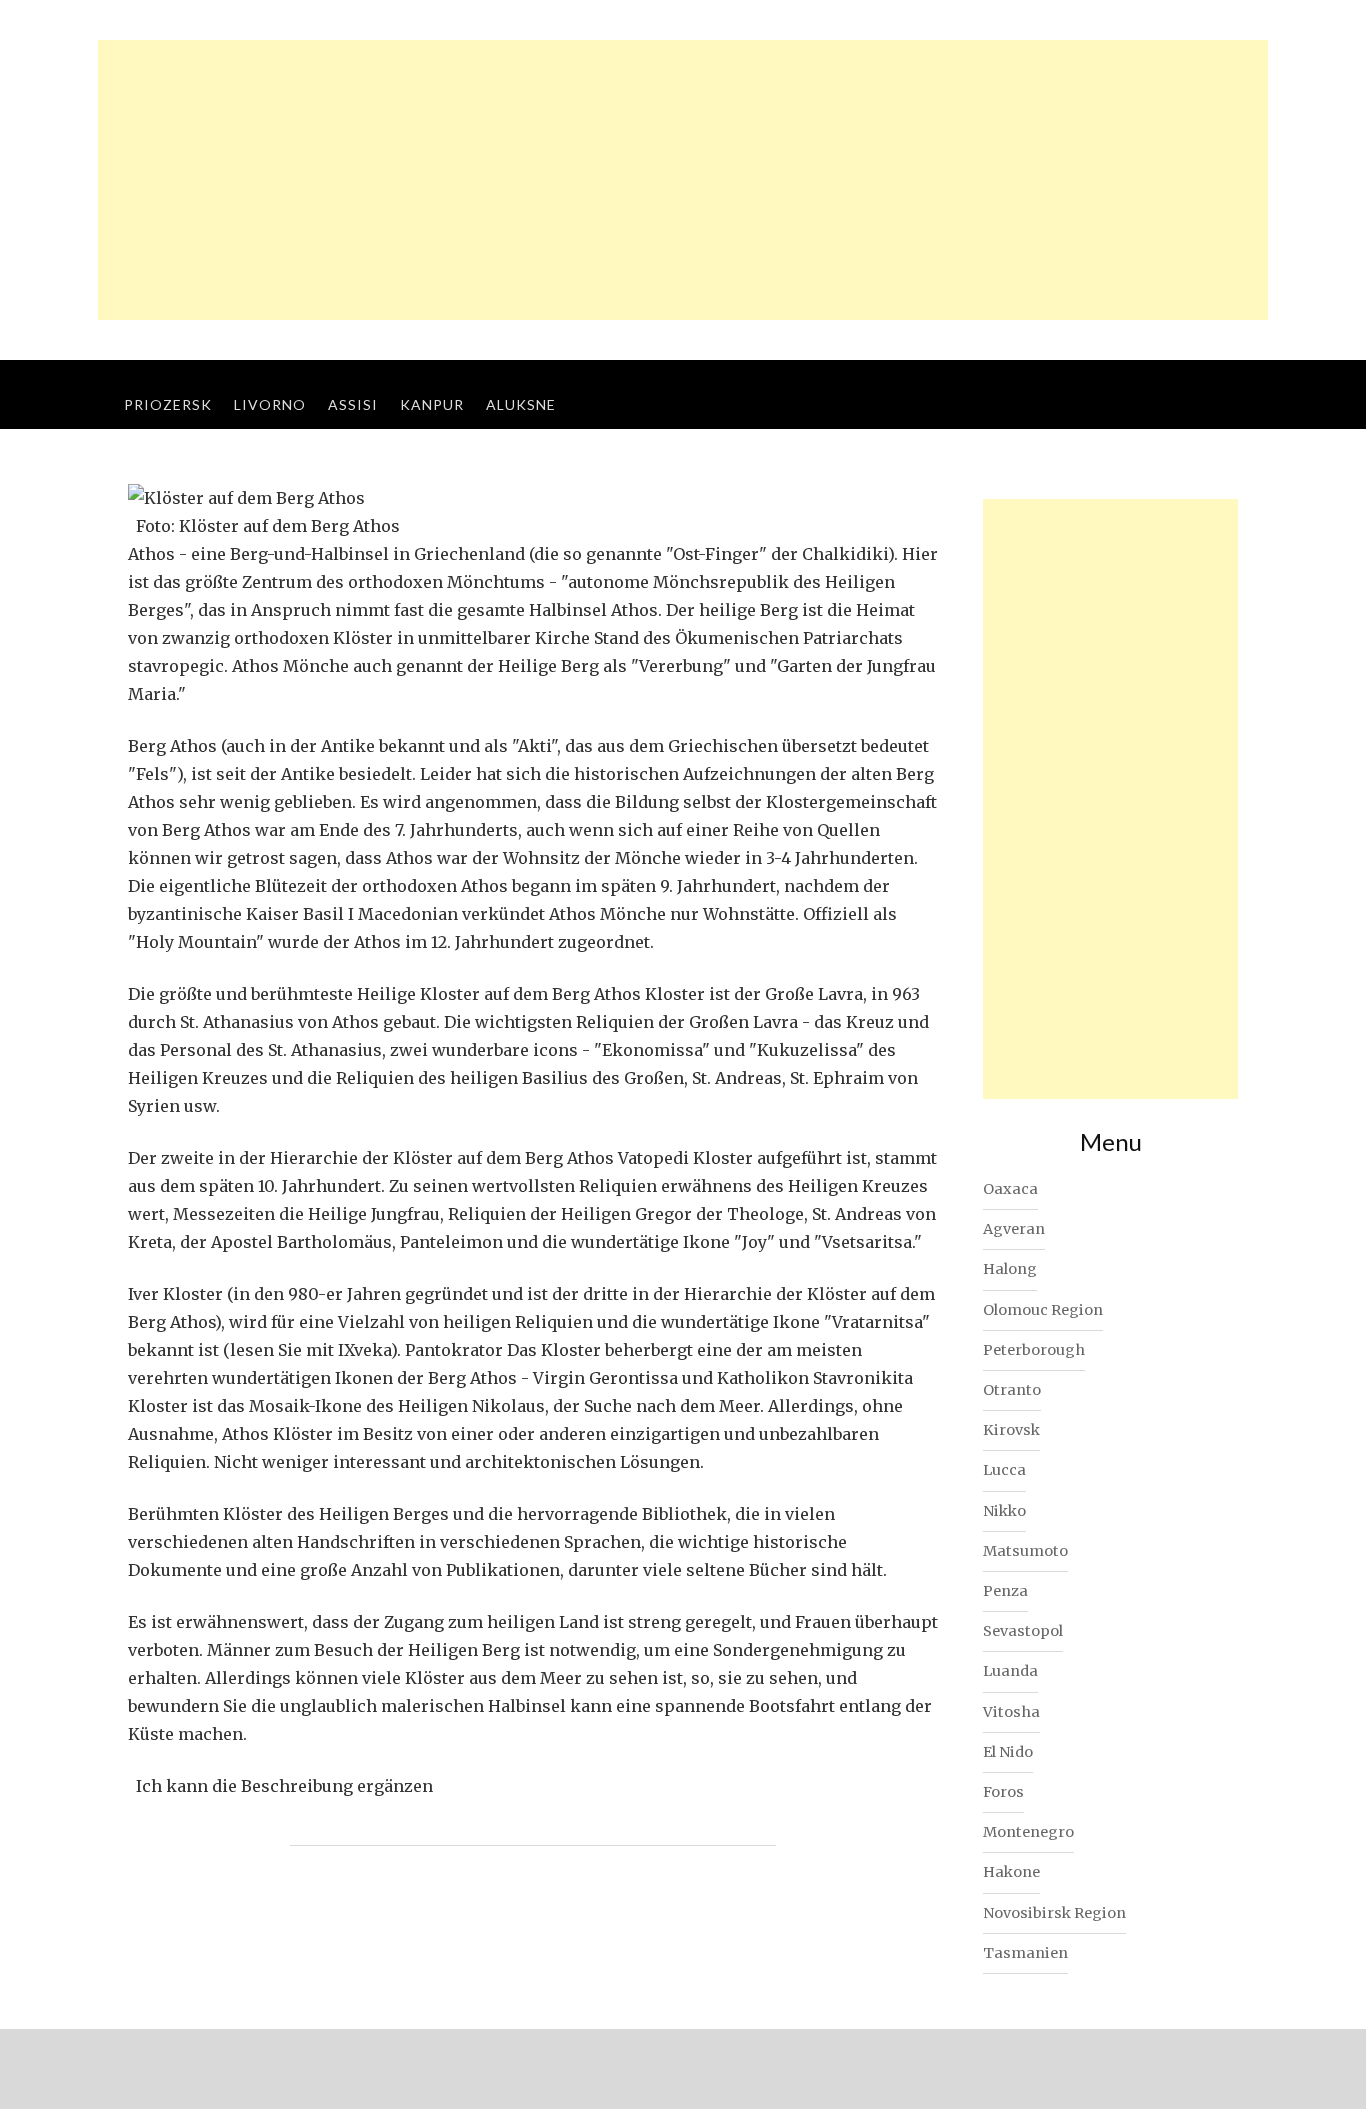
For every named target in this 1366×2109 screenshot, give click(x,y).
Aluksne (521, 404)
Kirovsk (1011, 1430)
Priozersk (168, 404)
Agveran (1014, 1229)
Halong (1010, 1269)
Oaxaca (1010, 1189)
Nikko (1004, 1511)
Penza (1005, 1591)
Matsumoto (1025, 1551)
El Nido (1008, 1752)
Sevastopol (1023, 1631)
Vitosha (1011, 1712)
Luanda (1010, 1671)
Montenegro (1028, 1832)
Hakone (1011, 1872)
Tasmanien (1025, 1953)
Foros (1003, 1792)
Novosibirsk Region (1054, 1913)
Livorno (270, 404)
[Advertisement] (683, 180)
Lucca (1004, 1470)
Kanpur (432, 404)
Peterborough (1034, 1350)
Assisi (353, 404)
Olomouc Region (1043, 1310)
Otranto (1012, 1390)
